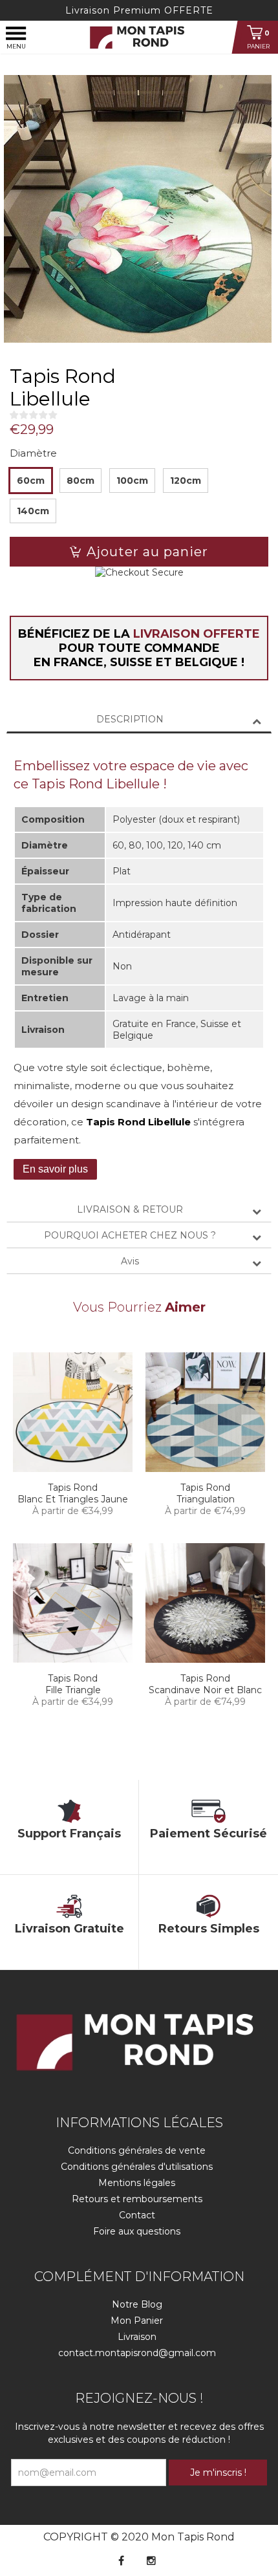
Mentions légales (137, 2183)
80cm (80, 481)
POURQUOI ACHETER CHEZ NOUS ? (130, 1235)
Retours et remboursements (137, 2199)
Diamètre (33, 453)
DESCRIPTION (130, 719)
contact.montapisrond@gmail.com (137, 2353)
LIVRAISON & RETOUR (130, 1209)
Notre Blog (137, 2304)
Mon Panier (137, 2321)
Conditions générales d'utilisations (137, 2167)
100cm (132, 481)
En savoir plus (55, 1169)
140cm (33, 511)
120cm (186, 481)
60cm (31, 481)
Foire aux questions (137, 2231)
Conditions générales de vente (137, 2150)
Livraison (137, 2337)
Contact (137, 2215)
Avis (130, 1261)
